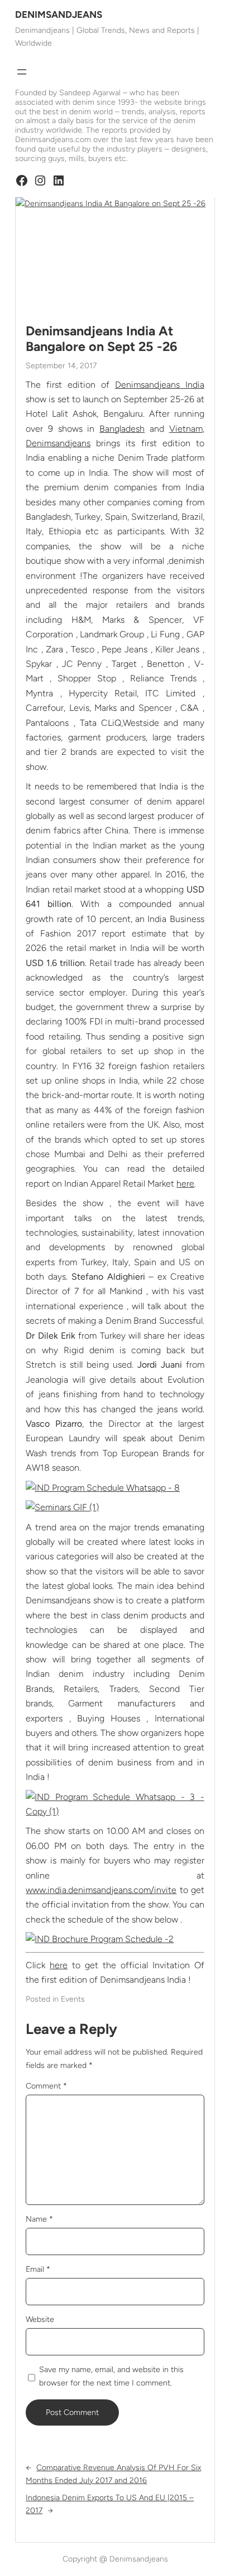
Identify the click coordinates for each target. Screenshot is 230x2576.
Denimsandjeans (58, 443)
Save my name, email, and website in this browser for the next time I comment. (111, 2376)
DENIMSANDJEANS (59, 14)
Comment (46, 2086)
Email (38, 2269)
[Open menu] (22, 72)
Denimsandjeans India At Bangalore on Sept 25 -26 (102, 339)
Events (73, 1999)
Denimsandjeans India (160, 385)
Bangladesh (122, 429)
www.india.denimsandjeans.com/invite (101, 1890)
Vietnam (186, 429)
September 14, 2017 (61, 366)
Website (40, 2319)
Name (39, 2219)
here (185, 1184)
